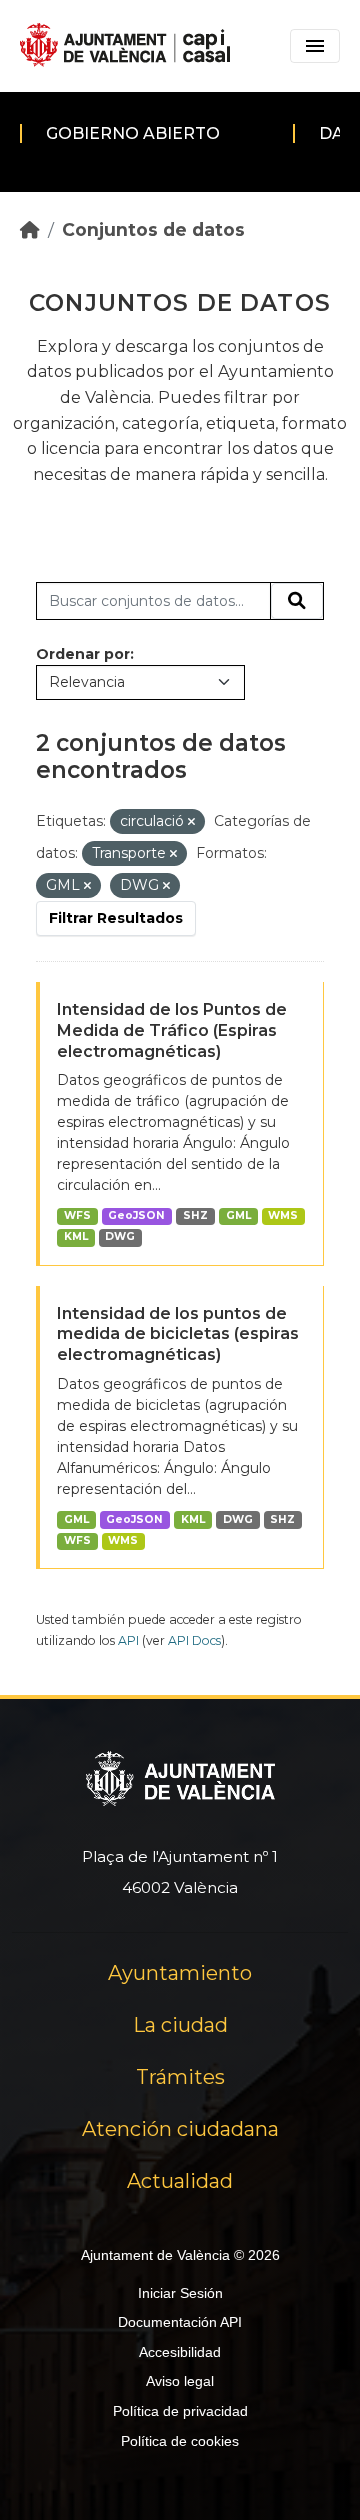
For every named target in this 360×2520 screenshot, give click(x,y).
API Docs (194, 1640)
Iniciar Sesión (180, 2293)
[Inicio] (30, 229)
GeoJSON (136, 1215)
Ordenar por (83, 654)
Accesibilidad (180, 2352)
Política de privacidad (180, 2411)
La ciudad (180, 2025)
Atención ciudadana (180, 2129)
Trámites (180, 2077)
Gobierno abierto (133, 133)
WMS (283, 1215)
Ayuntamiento (180, 1973)
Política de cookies (180, 2441)
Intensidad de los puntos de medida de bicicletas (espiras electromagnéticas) (178, 1334)
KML (76, 1236)
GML (238, 1215)
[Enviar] (297, 601)
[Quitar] (191, 822)
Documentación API (180, 2322)
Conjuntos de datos (153, 229)
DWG (120, 1236)
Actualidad (180, 2181)
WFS (77, 1215)
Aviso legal (180, 2381)
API (128, 1640)
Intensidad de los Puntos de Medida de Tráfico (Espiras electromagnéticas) (172, 1030)
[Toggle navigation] (315, 46)
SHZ (195, 1215)
